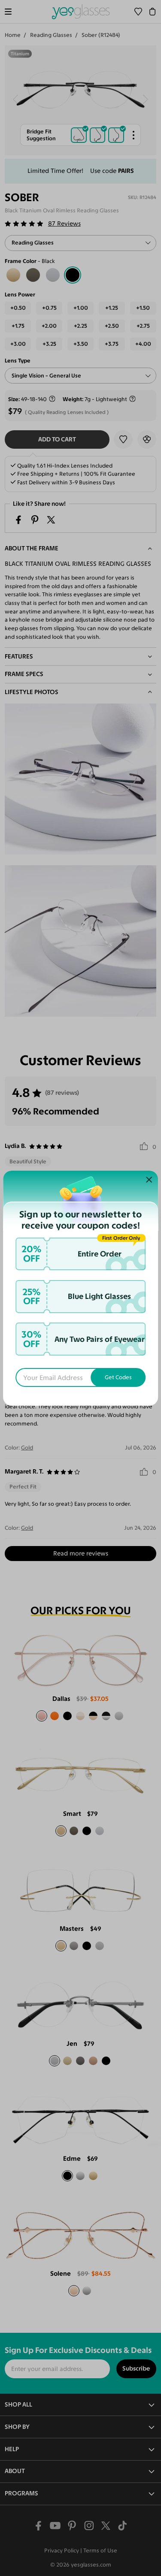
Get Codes (118, 1377)
